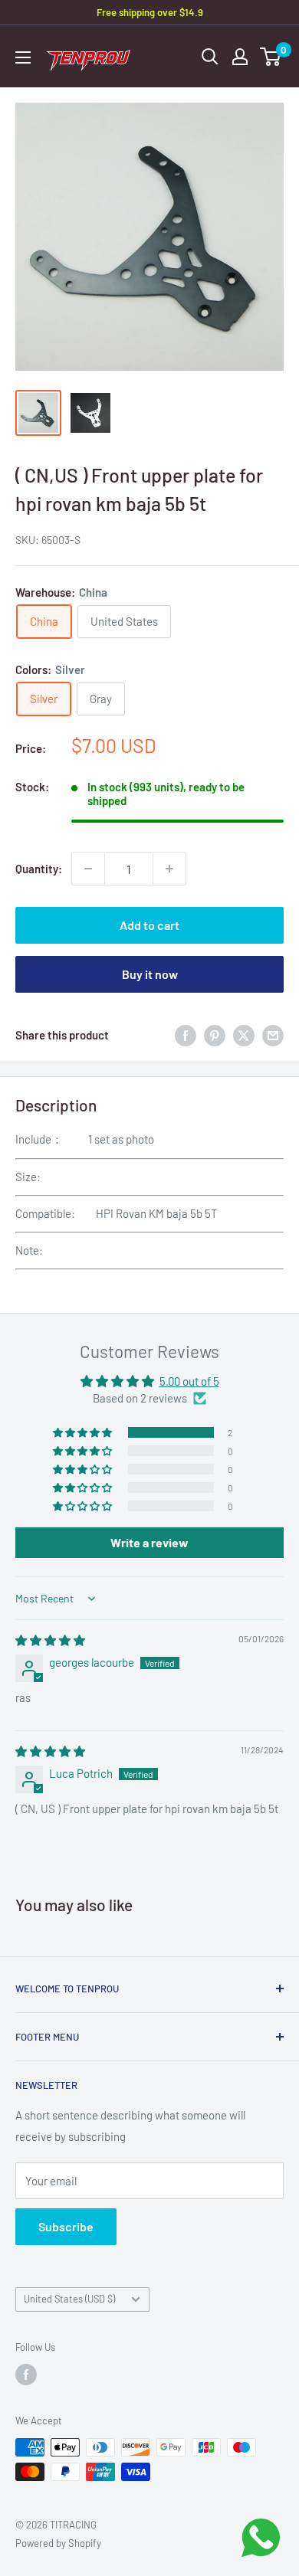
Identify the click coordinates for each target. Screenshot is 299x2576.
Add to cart (149, 925)
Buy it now (150, 974)
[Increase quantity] (169, 869)
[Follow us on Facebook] (26, 2375)
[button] (84, 1432)
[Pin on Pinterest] (215, 1035)
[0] (271, 57)
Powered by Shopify (58, 2543)
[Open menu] (23, 57)
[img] (50, 1640)
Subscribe (66, 2226)
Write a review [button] (149, 1542)
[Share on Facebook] (186, 1035)
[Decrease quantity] (88, 869)
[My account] (240, 57)
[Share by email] (273, 1035)
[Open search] (210, 57)
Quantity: (39, 869)
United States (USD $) (69, 2299)
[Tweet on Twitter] (244, 1035)
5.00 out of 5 (189, 1381)
